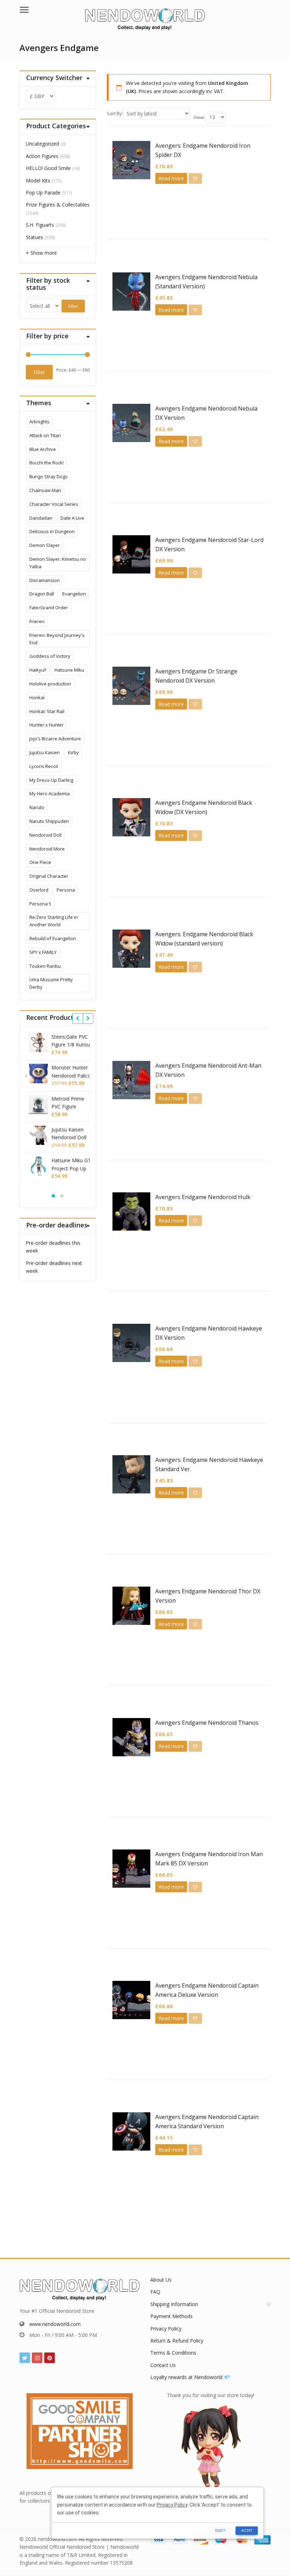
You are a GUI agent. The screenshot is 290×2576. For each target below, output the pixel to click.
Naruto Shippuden (49, 821)
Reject (220, 2530)
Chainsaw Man (45, 490)
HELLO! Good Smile (48, 168)
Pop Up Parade (43, 193)
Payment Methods (172, 2316)
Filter (73, 306)
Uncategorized (42, 144)
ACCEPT (247, 2530)
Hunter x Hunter (47, 725)
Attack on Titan (45, 435)
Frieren (37, 621)
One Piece (40, 862)
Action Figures (42, 156)
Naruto (37, 807)
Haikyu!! (38, 670)
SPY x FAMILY (43, 952)
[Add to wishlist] (195, 179)
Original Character (49, 876)
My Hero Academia (50, 793)
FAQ (155, 2292)
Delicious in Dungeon (52, 531)
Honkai (37, 697)
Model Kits (38, 180)
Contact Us (163, 2365)
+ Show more (41, 253)
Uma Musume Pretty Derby (51, 983)
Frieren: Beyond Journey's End (57, 639)
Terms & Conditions (173, 2353)
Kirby (73, 752)
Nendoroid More (47, 849)
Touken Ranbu (45, 966)
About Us (161, 2280)
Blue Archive (43, 449)
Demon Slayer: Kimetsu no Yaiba (58, 563)
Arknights (39, 422)
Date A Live (72, 518)
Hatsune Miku (69, 670)
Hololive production (50, 684)
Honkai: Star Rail (47, 711)
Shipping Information (174, 2304)
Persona (66, 890)
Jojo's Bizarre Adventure (55, 739)
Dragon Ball (42, 594)
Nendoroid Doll (45, 835)
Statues (34, 237)
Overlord (39, 890)
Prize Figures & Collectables (58, 205)
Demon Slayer (45, 545)
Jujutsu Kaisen (45, 752)
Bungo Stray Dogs (48, 476)
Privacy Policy (166, 2329)
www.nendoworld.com (55, 2324)
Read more (171, 178)
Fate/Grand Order (49, 608)
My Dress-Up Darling (51, 780)
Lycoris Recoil (44, 766)
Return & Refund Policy (177, 2341)
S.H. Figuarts (40, 225)
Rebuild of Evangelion (53, 938)
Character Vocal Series (54, 504)
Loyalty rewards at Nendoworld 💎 (190, 2377)
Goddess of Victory (50, 656)
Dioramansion (45, 580)
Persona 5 (40, 904)
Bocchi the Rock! (47, 463)
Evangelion (74, 594)
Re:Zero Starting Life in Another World (54, 921)
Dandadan (41, 518)
